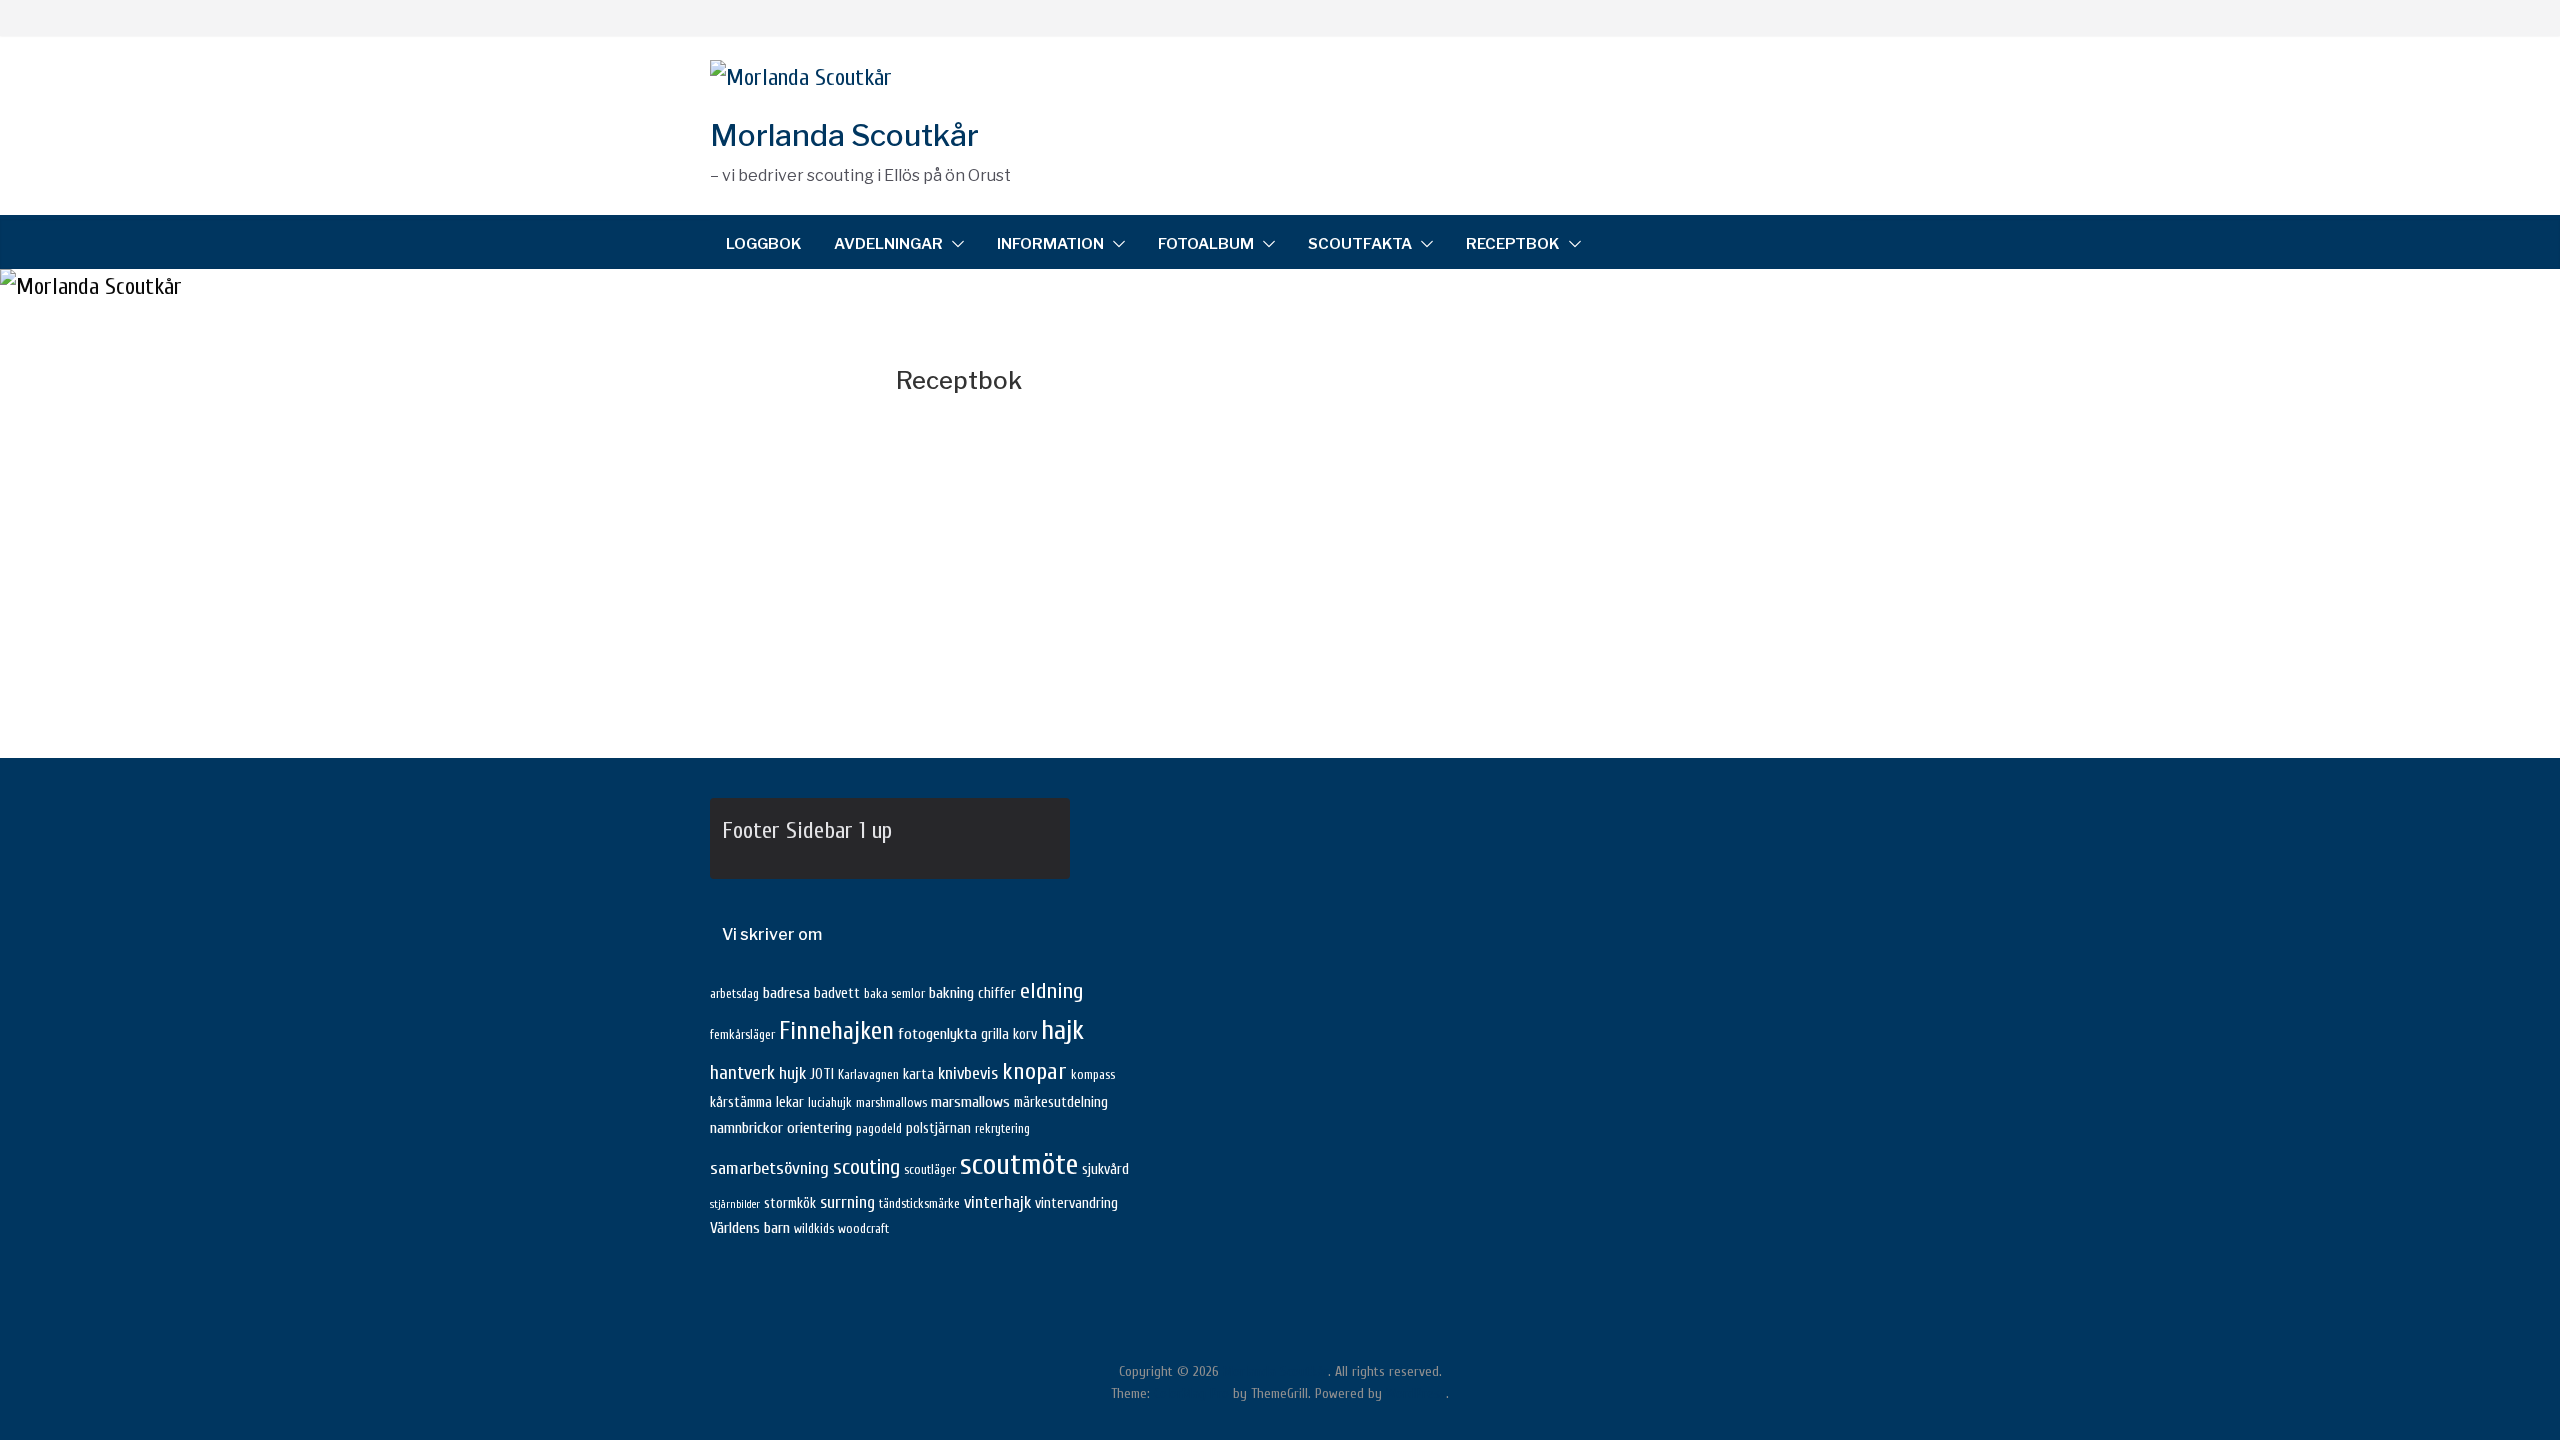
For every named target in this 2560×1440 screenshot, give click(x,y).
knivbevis (968, 1073)
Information (1050, 244)
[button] (954, 244)
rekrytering (1002, 1129)
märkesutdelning (1061, 1102)
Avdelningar (888, 244)
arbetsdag (734, 994)
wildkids (814, 1229)
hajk (1062, 1030)
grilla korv (1009, 1034)
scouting (866, 1167)
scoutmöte (1019, 1165)
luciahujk (830, 1103)
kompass (1093, 1075)
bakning (951, 993)
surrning (847, 1202)
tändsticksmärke (919, 1204)
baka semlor (894, 994)
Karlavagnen (868, 1075)
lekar (790, 1102)
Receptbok (1513, 244)
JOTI (822, 1074)
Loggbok (764, 244)
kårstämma (741, 1102)
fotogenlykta (937, 1034)
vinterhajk (997, 1202)
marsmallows (970, 1102)
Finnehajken (836, 1031)
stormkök (790, 1203)
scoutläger (930, 1170)
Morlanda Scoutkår (844, 135)
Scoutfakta (1360, 244)
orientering (819, 1128)
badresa (786, 993)
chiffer (997, 993)
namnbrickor (746, 1128)
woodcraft (863, 1229)
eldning (1051, 991)
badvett (837, 993)
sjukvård (1105, 1169)
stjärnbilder (735, 1204)
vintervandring (1076, 1203)
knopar (1034, 1071)
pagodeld (879, 1129)
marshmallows (891, 1103)
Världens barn (750, 1228)
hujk (792, 1073)
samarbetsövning (769, 1168)
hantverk (742, 1073)
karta (918, 1074)
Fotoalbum (1206, 244)
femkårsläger (742, 1035)
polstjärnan (938, 1128)
